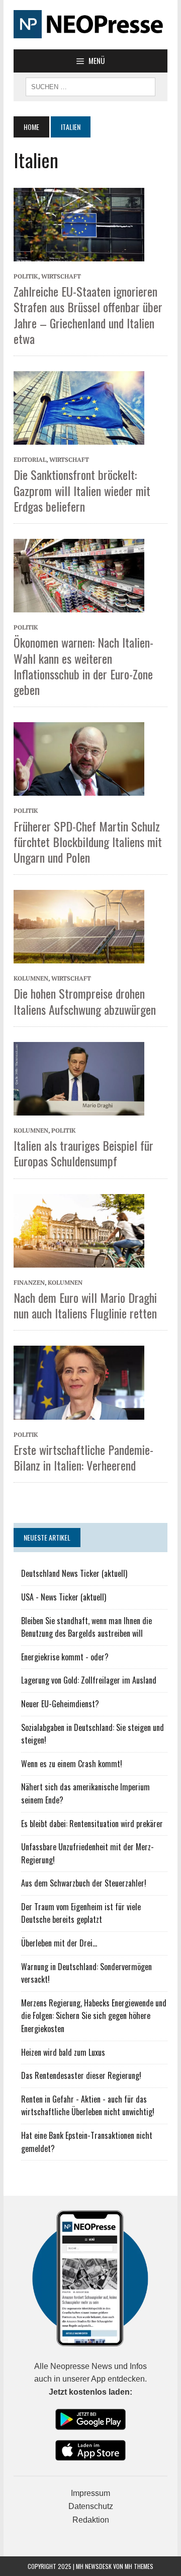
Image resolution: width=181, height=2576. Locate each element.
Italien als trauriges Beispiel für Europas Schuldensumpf (83, 1153)
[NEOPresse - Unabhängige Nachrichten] (90, 25)
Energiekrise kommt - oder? (65, 1657)
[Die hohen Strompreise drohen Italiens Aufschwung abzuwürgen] (79, 926)
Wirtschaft (61, 276)
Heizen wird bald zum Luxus (63, 2052)
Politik (26, 276)
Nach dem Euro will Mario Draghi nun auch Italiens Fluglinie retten (85, 1305)
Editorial (30, 460)
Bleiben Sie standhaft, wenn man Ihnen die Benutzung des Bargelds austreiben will (86, 1627)
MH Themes (139, 2566)
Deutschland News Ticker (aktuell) (74, 1573)
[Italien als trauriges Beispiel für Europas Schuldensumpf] (79, 1078)
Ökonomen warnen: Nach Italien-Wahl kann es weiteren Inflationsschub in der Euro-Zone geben (83, 666)
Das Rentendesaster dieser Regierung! (81, 2075)
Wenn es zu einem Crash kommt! (72, 1764)
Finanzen (29, 1282)
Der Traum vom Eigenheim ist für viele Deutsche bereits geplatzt (81, 1913)
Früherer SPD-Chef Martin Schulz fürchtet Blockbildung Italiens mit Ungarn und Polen (88, 842)
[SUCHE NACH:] (90, 86)
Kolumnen (31, 978)
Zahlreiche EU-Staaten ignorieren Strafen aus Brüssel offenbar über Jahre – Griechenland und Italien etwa (88, 315)
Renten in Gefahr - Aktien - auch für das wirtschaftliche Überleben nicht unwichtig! (88, 2106)
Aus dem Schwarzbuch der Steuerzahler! (84, 1883)
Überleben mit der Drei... (59, 1943)
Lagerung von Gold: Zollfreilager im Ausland (89, 1680)
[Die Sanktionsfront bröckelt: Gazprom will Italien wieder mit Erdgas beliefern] (79, 407)
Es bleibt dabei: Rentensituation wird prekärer (92, 1824)
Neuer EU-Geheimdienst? (60, 1704)
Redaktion (91, 2520)
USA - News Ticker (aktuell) (64, 1597)
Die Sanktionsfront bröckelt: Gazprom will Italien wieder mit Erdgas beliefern (82, 490)
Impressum (90, 2493)
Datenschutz (91, 2506)
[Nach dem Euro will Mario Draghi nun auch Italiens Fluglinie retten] (79, 1230)
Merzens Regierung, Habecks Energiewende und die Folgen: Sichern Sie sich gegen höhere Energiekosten (94, 2016)
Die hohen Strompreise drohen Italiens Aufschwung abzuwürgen (85, 1001)
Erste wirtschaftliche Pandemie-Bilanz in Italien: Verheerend (83, 1457)
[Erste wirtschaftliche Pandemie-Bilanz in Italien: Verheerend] (79, 1382)
